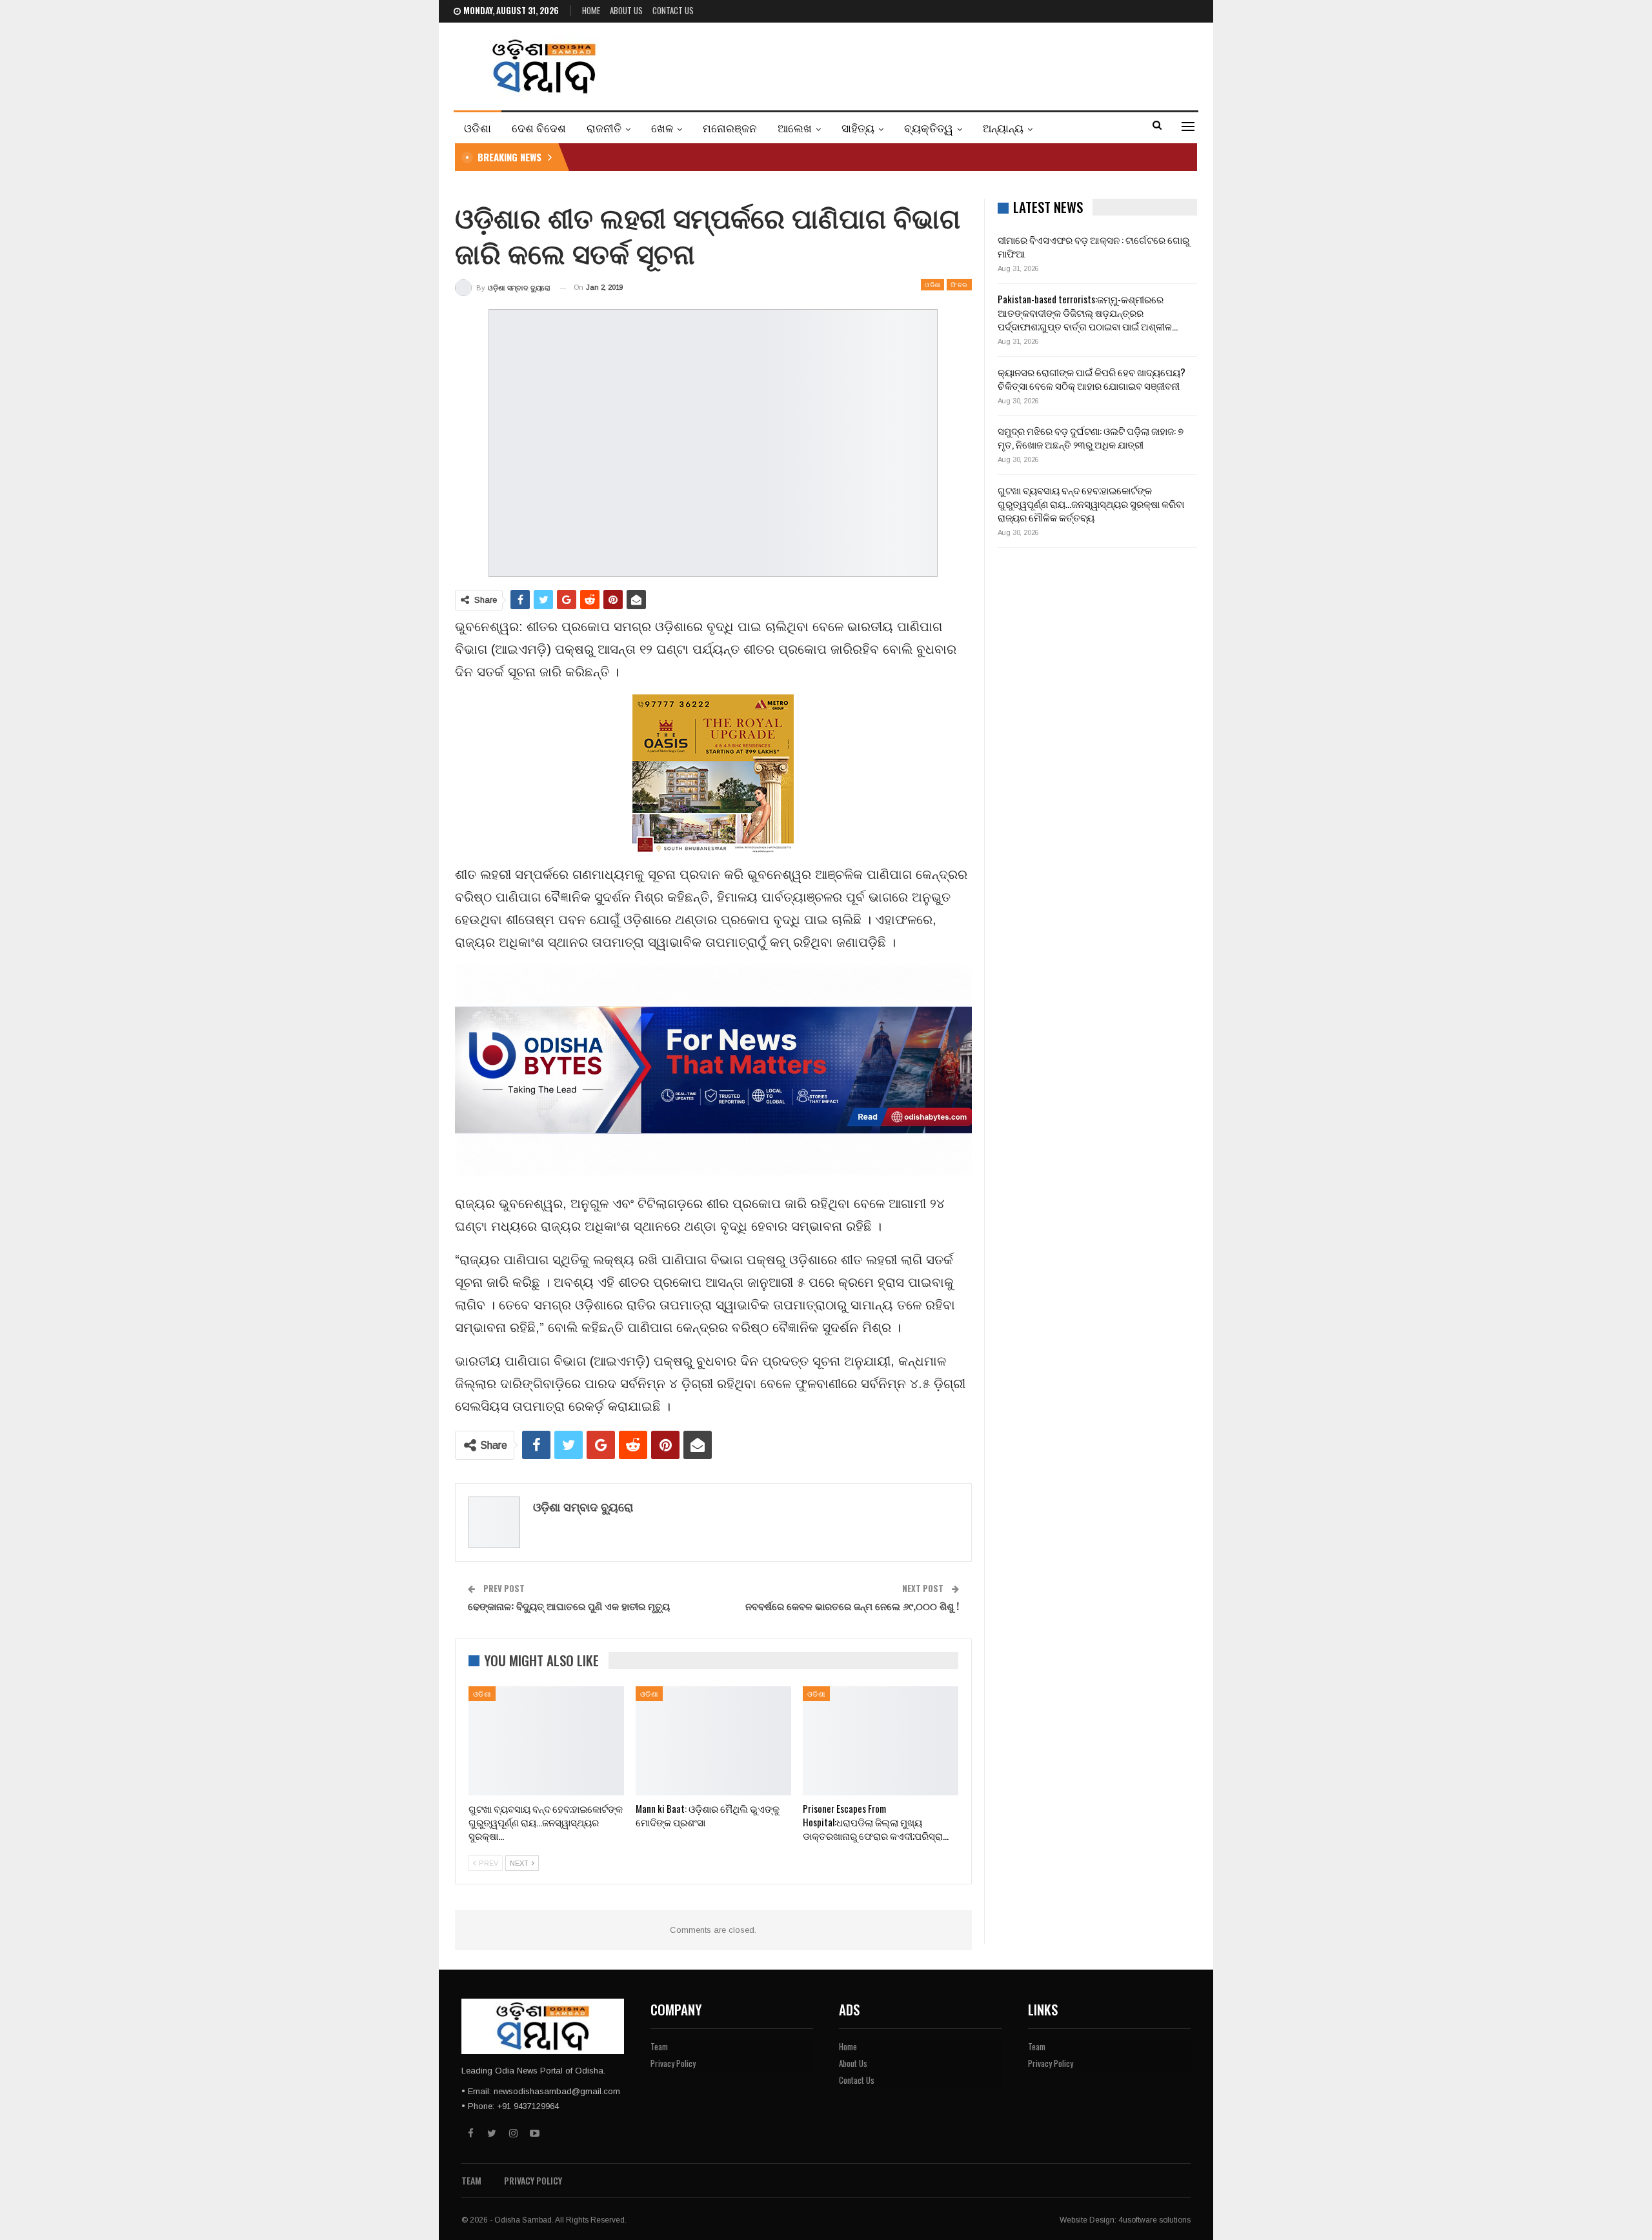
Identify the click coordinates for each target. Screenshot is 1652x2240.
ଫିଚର (959, 284)
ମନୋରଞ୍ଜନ (730, 127)
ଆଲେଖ (795, 127)
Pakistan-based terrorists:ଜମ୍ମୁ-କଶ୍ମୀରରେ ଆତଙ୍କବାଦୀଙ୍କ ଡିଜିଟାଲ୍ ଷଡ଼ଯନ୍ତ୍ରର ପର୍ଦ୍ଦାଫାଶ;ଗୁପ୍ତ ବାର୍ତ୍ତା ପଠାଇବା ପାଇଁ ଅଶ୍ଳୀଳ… (1088, 312)
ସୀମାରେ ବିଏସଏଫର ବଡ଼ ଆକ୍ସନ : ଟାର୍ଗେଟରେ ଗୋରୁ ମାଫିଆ (1093, 246)
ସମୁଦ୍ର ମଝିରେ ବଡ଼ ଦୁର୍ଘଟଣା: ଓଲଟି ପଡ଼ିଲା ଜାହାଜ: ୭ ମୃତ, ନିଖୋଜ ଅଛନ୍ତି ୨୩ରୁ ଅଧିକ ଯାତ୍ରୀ (1091, 437)
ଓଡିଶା (478, 127)
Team (659, 2046)
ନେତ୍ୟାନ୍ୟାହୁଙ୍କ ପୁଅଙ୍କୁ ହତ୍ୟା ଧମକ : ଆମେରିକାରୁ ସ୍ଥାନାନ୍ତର (704, 157)
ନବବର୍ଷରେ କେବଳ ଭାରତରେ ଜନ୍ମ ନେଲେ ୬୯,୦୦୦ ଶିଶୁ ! (852, 1606)
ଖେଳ (662, 127)
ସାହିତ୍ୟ (858, 127)
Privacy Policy (673, 2063)
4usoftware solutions (1154, 2220)
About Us (626, 10)
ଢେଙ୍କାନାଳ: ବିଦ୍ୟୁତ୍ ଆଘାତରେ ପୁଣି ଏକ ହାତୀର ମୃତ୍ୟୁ (569, 1606)
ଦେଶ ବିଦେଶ (539, 127)
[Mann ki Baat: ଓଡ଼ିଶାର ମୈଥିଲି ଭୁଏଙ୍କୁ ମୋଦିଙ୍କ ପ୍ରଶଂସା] (713, 1741)
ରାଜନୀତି (604, 127)
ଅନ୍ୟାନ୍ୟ (1003, 127)
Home (591, 10)
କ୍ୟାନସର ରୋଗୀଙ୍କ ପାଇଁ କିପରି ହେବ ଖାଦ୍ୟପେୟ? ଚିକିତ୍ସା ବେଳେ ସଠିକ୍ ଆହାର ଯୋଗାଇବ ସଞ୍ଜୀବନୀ (1092, 378)
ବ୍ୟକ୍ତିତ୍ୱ (929, 127)
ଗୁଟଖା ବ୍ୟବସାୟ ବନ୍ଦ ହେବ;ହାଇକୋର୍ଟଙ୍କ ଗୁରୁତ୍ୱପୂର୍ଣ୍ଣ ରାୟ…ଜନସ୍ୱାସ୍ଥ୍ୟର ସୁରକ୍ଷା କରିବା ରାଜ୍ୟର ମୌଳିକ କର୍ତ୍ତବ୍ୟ (1091, 503)
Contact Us (673, 10)
